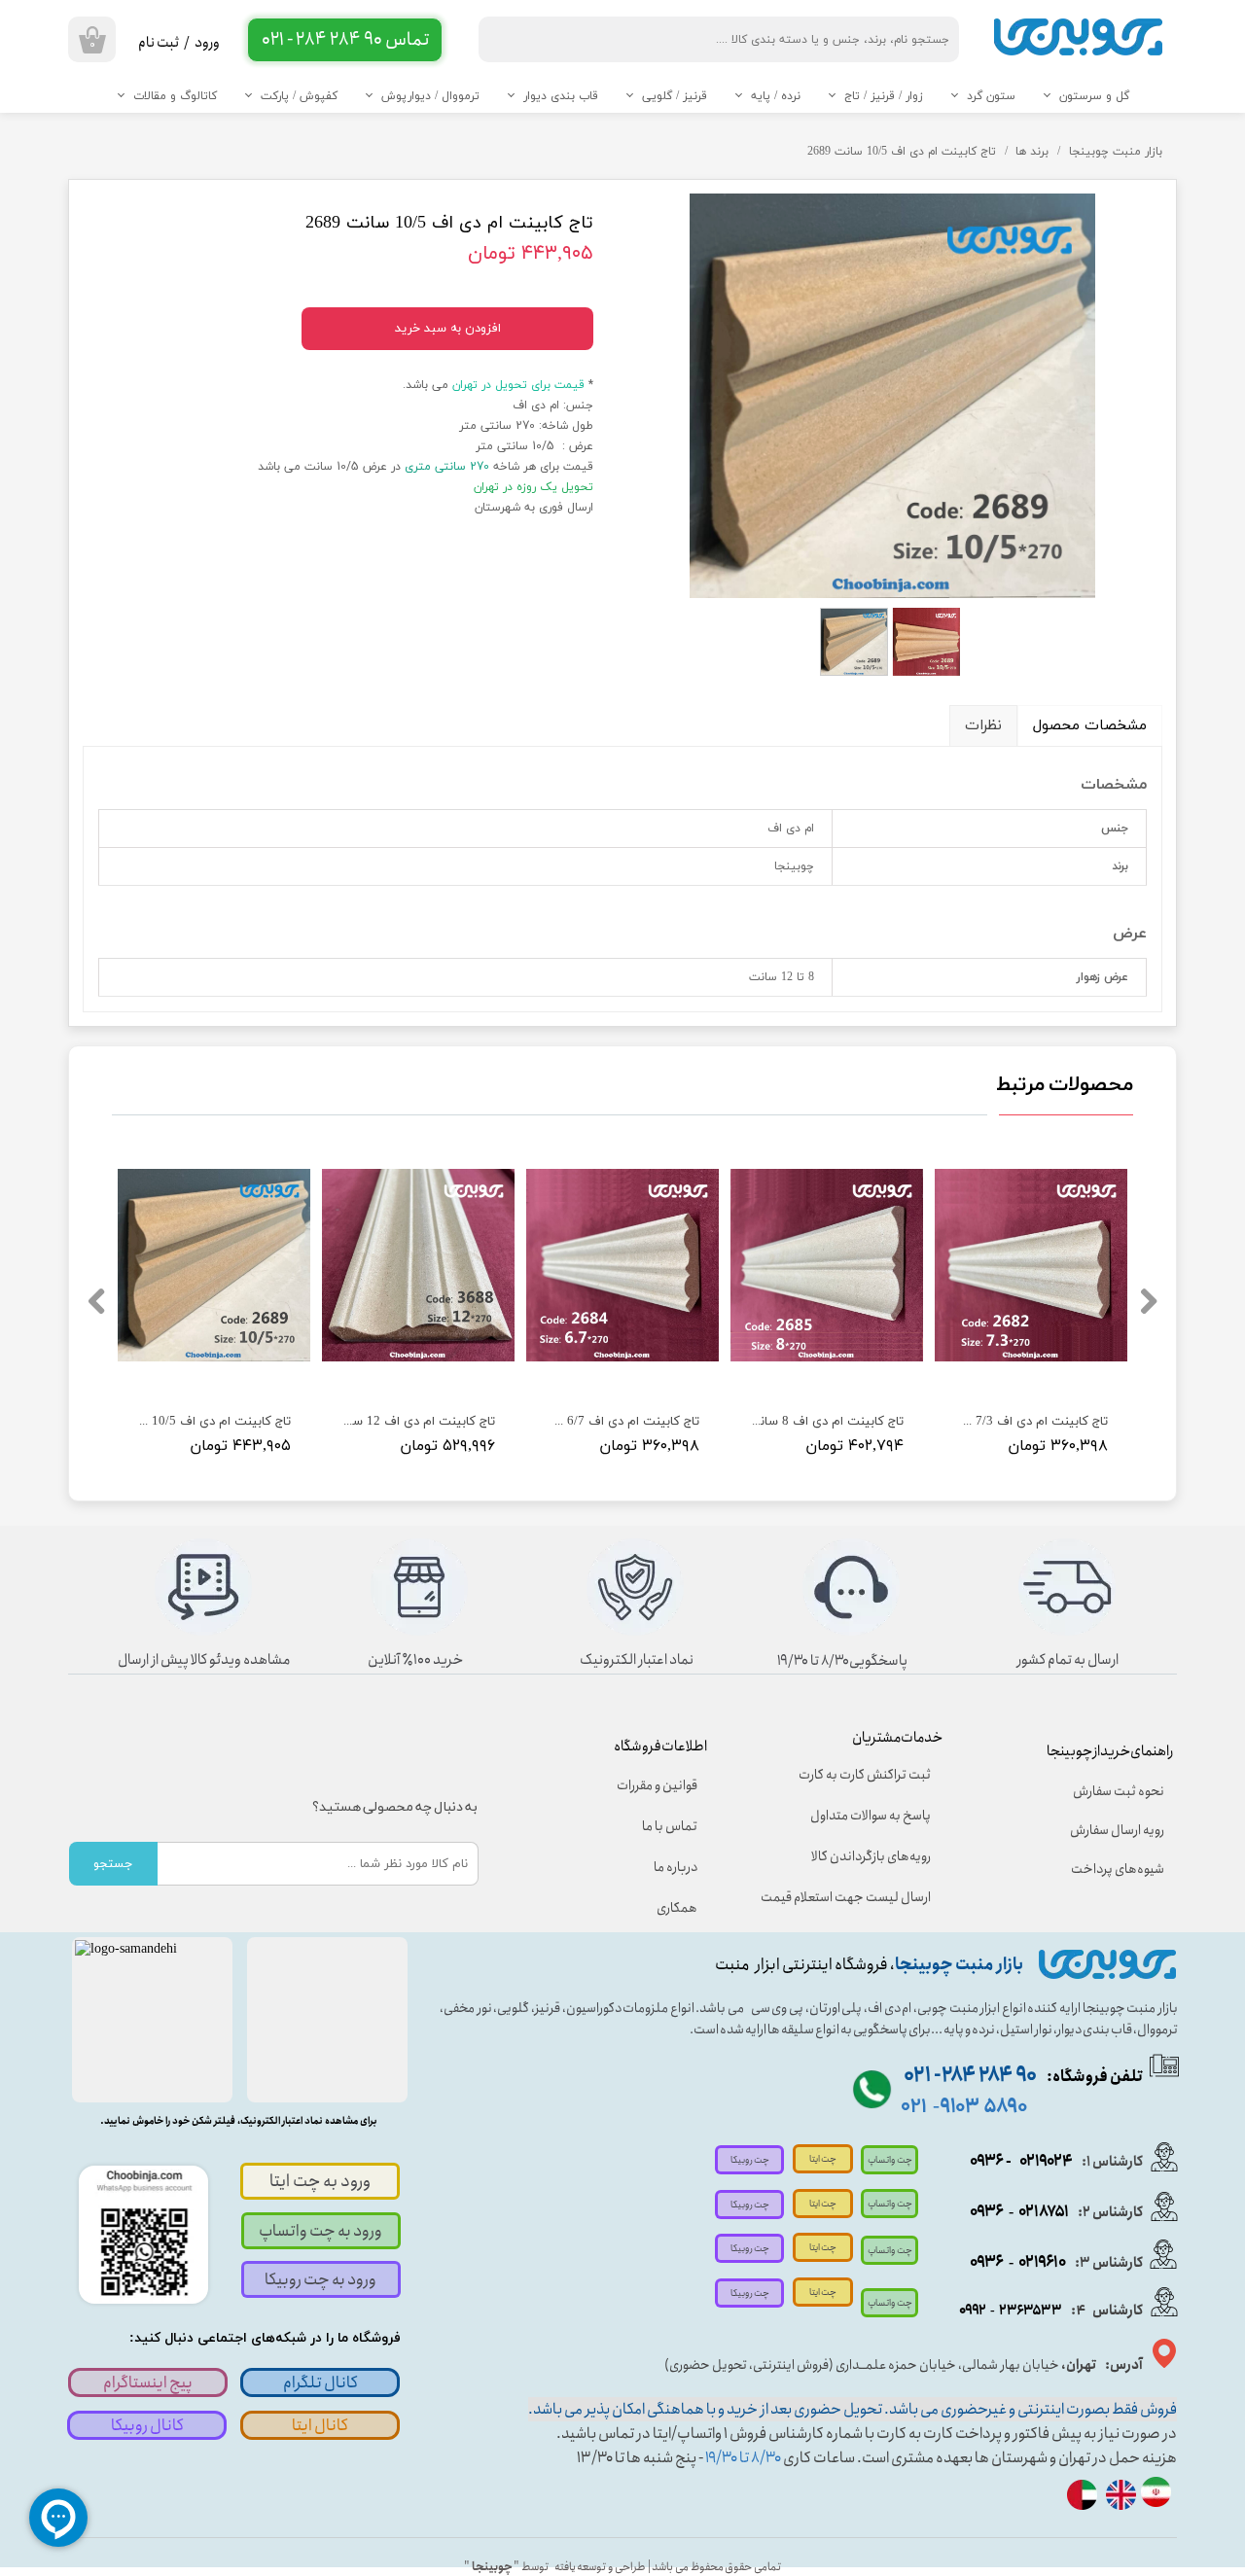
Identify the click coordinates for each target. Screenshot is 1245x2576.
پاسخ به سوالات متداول (871, 1816)
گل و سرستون (1094, 96)
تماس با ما (670, 1826)
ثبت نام (159, 43)
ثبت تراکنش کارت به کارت (865, 1775)
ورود (207, 43)
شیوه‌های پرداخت (1118, 1869)
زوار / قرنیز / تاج (884, 96)
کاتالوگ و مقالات (175, 96)
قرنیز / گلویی (675, 96)
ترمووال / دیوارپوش (430, 96)
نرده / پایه (776, 96)
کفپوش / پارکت (299, 96)
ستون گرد (991, 96)
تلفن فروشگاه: (1023, 2077)
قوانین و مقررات (657, 1785)
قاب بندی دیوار (561, 96)
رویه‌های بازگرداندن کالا (871, 1856)
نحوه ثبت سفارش (1119, 1791)
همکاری (677, 1908)
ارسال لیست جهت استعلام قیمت (859, 1897)
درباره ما (676, 1867)
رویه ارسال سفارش (1117, 1830)
